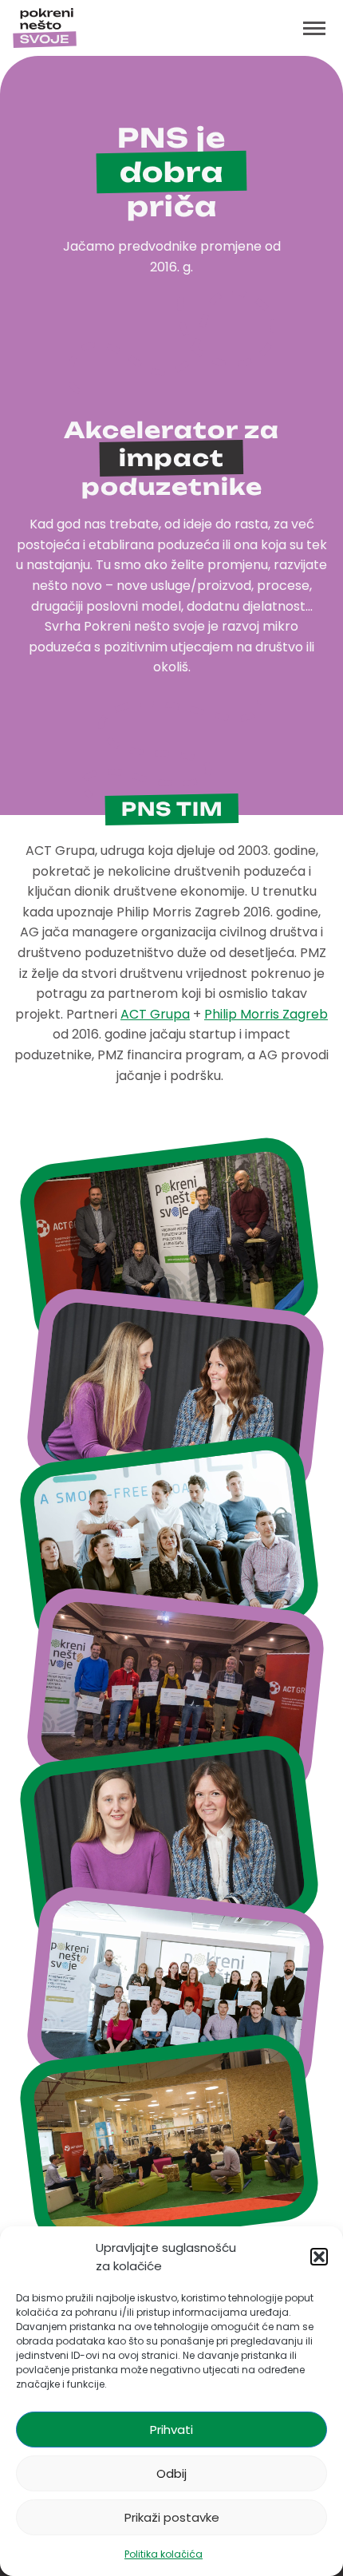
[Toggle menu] (314, 28)
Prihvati (171, 2430)
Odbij (171, 2473)
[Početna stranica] (45, 28)
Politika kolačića (164, 2554)
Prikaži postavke (172, 2517)
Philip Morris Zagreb (266, 1014)
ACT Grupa (155, 1014)
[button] (319, 2257)
